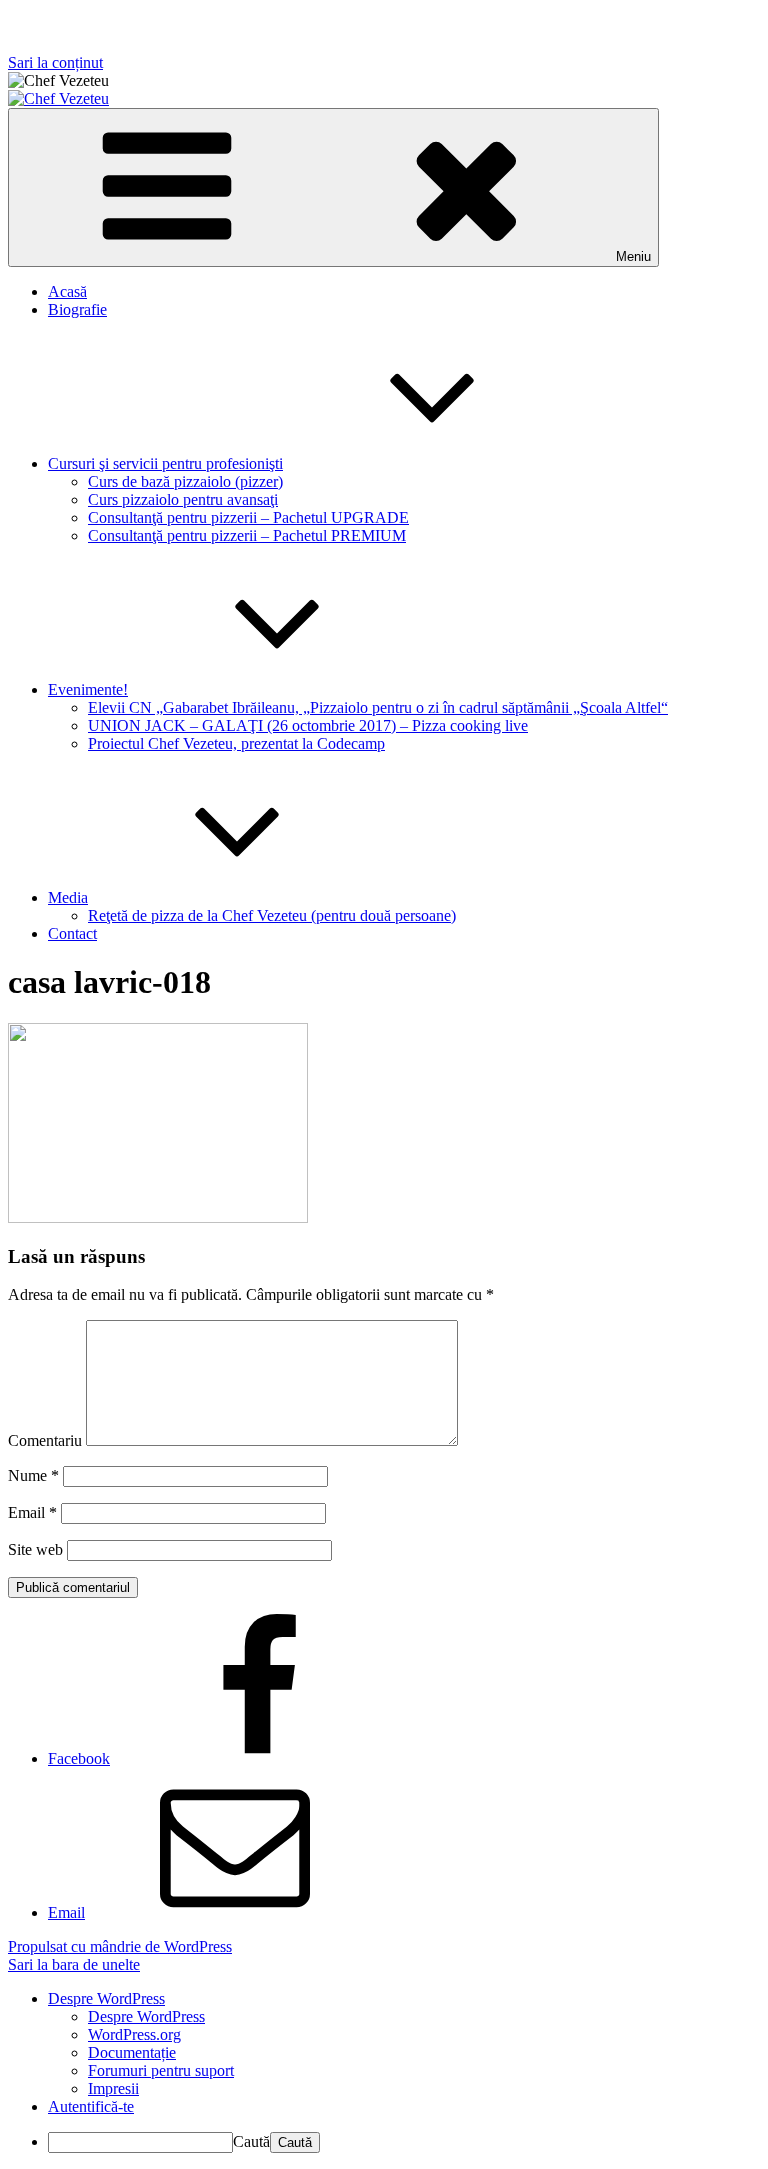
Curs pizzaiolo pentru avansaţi (183, 499)
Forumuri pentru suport (161, 2070)
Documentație (132, 2052)
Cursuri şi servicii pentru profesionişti (165, 463)
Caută (251, 2141)
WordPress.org (134, 2034)
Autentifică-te (91, 2106)
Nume (33, 1475)
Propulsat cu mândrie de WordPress (120, 1946)
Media (68, 897)
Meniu (633, 256)
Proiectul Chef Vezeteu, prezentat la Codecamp (236, 743)
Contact (72, 933)
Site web (35, 1549)
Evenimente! (88, 689)
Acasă (67, 291)
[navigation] (384, 2071)
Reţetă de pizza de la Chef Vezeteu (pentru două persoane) (272, 915)
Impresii (113, 2088)
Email (32, 1512)
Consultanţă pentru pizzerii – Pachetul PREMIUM (247, 535)
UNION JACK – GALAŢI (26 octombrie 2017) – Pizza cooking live (308, 725)
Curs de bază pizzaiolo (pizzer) (185, 481)
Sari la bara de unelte (74, 1964)
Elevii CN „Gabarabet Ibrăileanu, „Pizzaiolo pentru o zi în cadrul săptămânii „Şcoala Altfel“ (378, 707)
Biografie (77, 309)
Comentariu (45, 1440)
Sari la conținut (55, 62)
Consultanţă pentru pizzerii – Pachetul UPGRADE (248, 517)
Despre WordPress (146, 2016)
